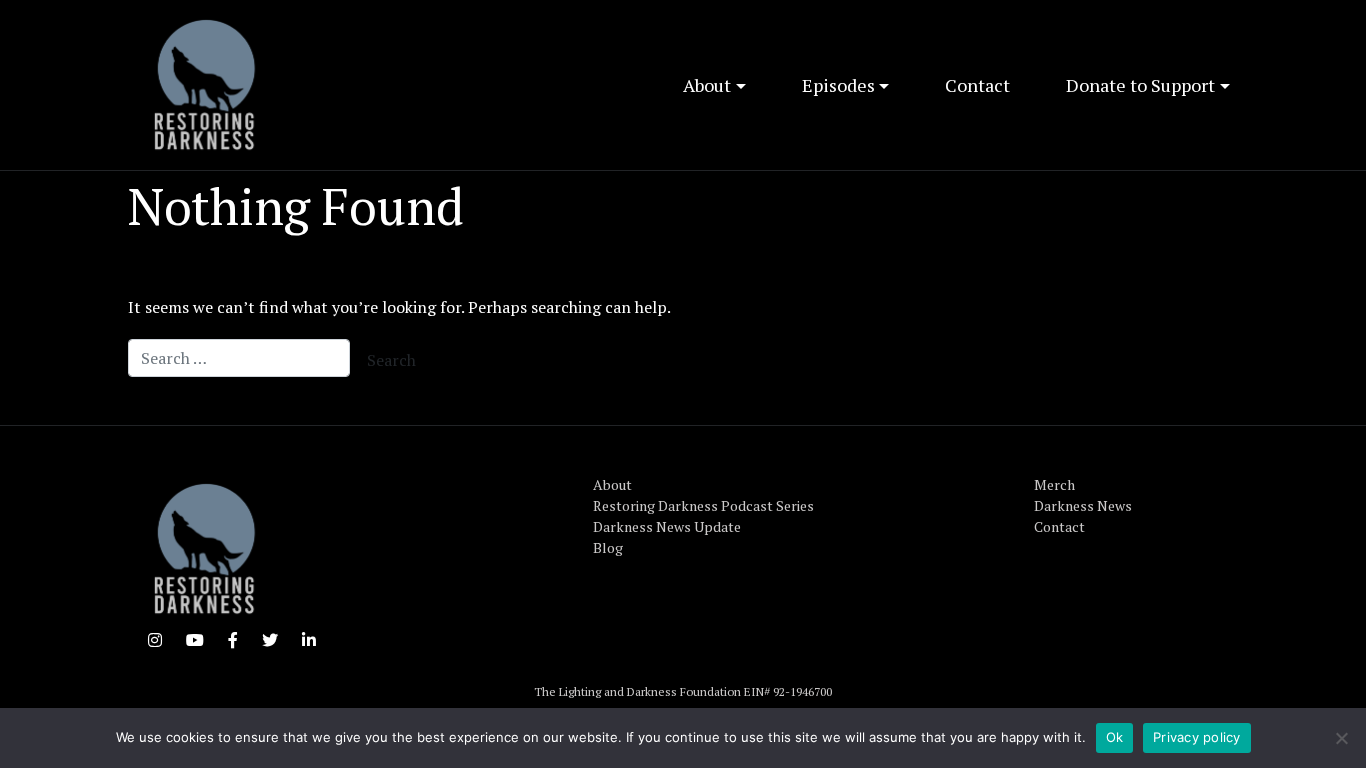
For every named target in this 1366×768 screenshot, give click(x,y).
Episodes (838, 85)
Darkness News (1083, 505)
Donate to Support (1140, 85)
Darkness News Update (667, 526)
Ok (1115, 737)
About (707, 85)
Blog (608, 547)
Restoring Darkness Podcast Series (703, 505)
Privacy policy (1197, 737)
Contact (977, 85)
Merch (1054, 484)
